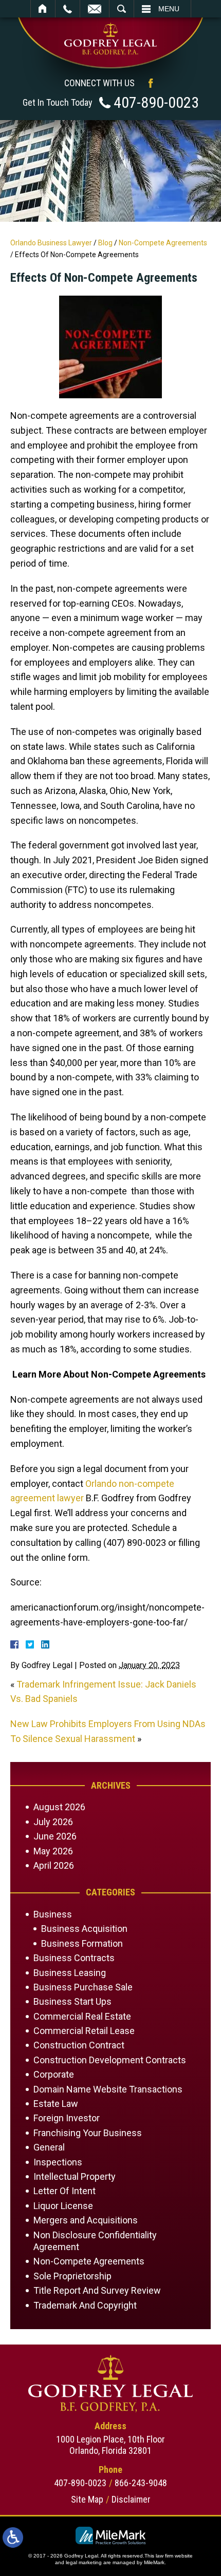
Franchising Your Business (88, 2133)
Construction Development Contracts (110, 2060)
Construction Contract (79, 2045)
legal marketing (84, 2562)
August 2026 (59, 1807)
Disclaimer (131, 2499)
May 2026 (53, 1851)
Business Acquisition (84, 1929)
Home (43, 9)
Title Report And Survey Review (97, 2290)
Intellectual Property (75, 2176)
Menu (169, 9)
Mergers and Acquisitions (86, 2220)
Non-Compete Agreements (163, 243)
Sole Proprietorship (72, 2276)
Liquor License (63, 2206)
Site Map (87, 2499)
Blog (105, 243)
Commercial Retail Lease (84, 2031)
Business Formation (82, 1943)
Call (68, 9)
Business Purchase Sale (83, 1987)
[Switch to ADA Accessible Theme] (13, 2538)
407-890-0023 (156, 102)
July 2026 (53, 1822)
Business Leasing (70, 1973)
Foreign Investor (67, 2118)
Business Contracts (74, 1958)
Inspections (58, 2162)
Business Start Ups (72, 2001)
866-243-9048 (141, 2483)
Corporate (54, 2074)
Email (95, 9)
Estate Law (56, 2104)
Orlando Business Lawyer (51, 243)
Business (53, 1914)
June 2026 (55, 1836)
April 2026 (54, 1865)
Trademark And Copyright (85, 2305)
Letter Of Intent (65, 2191)
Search (122, 9)
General (49, 2147)
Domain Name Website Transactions (108, 2089)
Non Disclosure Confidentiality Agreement (95, 2241)
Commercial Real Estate (82, 2016)
